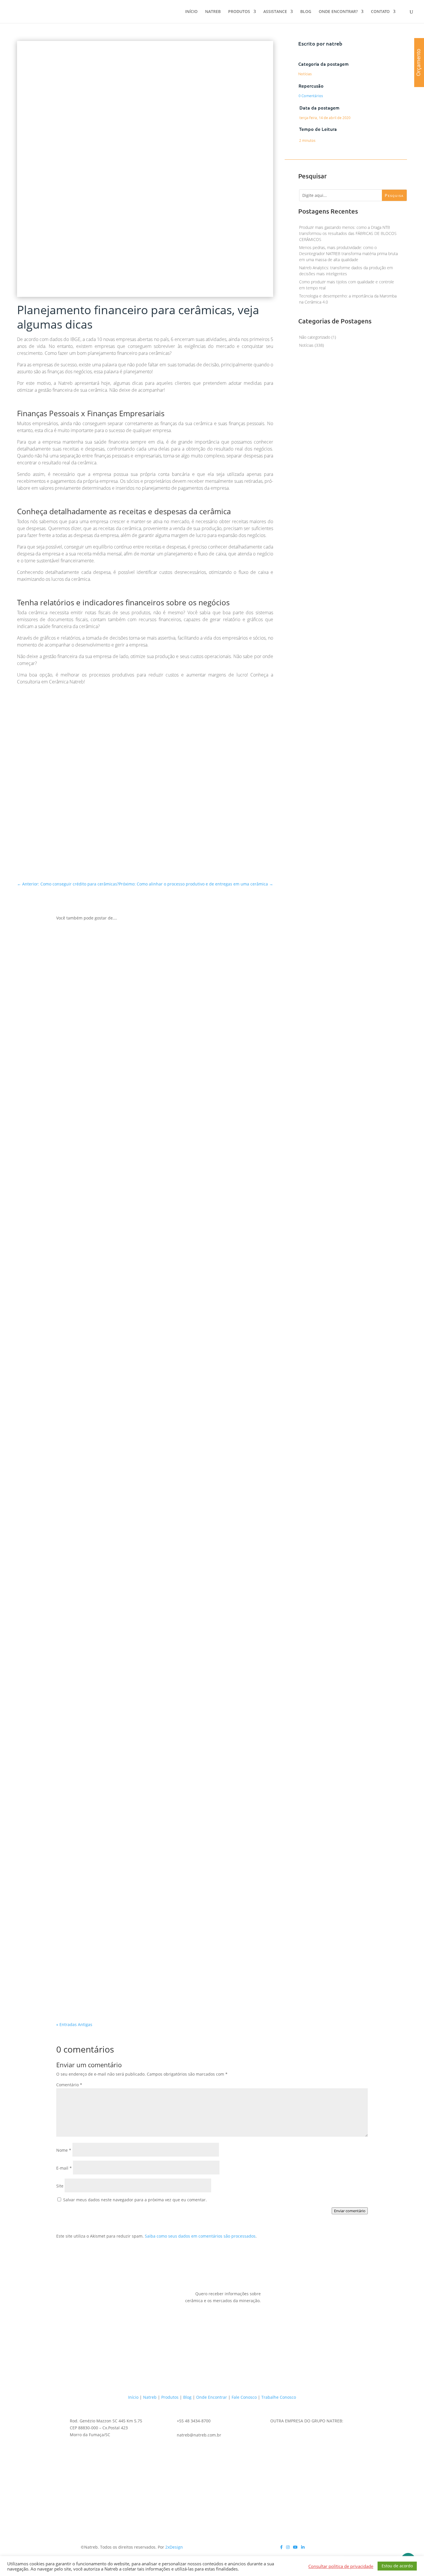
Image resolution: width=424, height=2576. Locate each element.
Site (60, 2186)
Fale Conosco (244, 2397)
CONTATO (380, 12)
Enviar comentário (350, 2211)
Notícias (305, 74)
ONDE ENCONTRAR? (338, 12)
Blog (187, 2397)
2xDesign (174, 2547)
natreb (334, 43)
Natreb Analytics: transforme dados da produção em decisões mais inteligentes (179, 1983)
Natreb (150, 2397)
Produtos (170, 2397)
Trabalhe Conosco (279, 2397)
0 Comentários (311, 96)
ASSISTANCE (275, 12)
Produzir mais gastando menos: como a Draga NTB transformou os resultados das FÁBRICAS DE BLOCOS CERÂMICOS (348, 233)
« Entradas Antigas (74, 2024)
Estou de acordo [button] (397, 2566)
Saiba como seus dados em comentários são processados (200, 2236)
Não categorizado (315, 337)
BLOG (306, 12)
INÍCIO (191, 12)
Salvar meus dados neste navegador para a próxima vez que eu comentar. (135, 2200)
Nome (64, 2150)
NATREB (213, 12)
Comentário (69, 2085)
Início (133, 2397)
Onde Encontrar (212, 2397)
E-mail (64, 2168)
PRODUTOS (239, 12)
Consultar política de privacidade (341, 2566)
